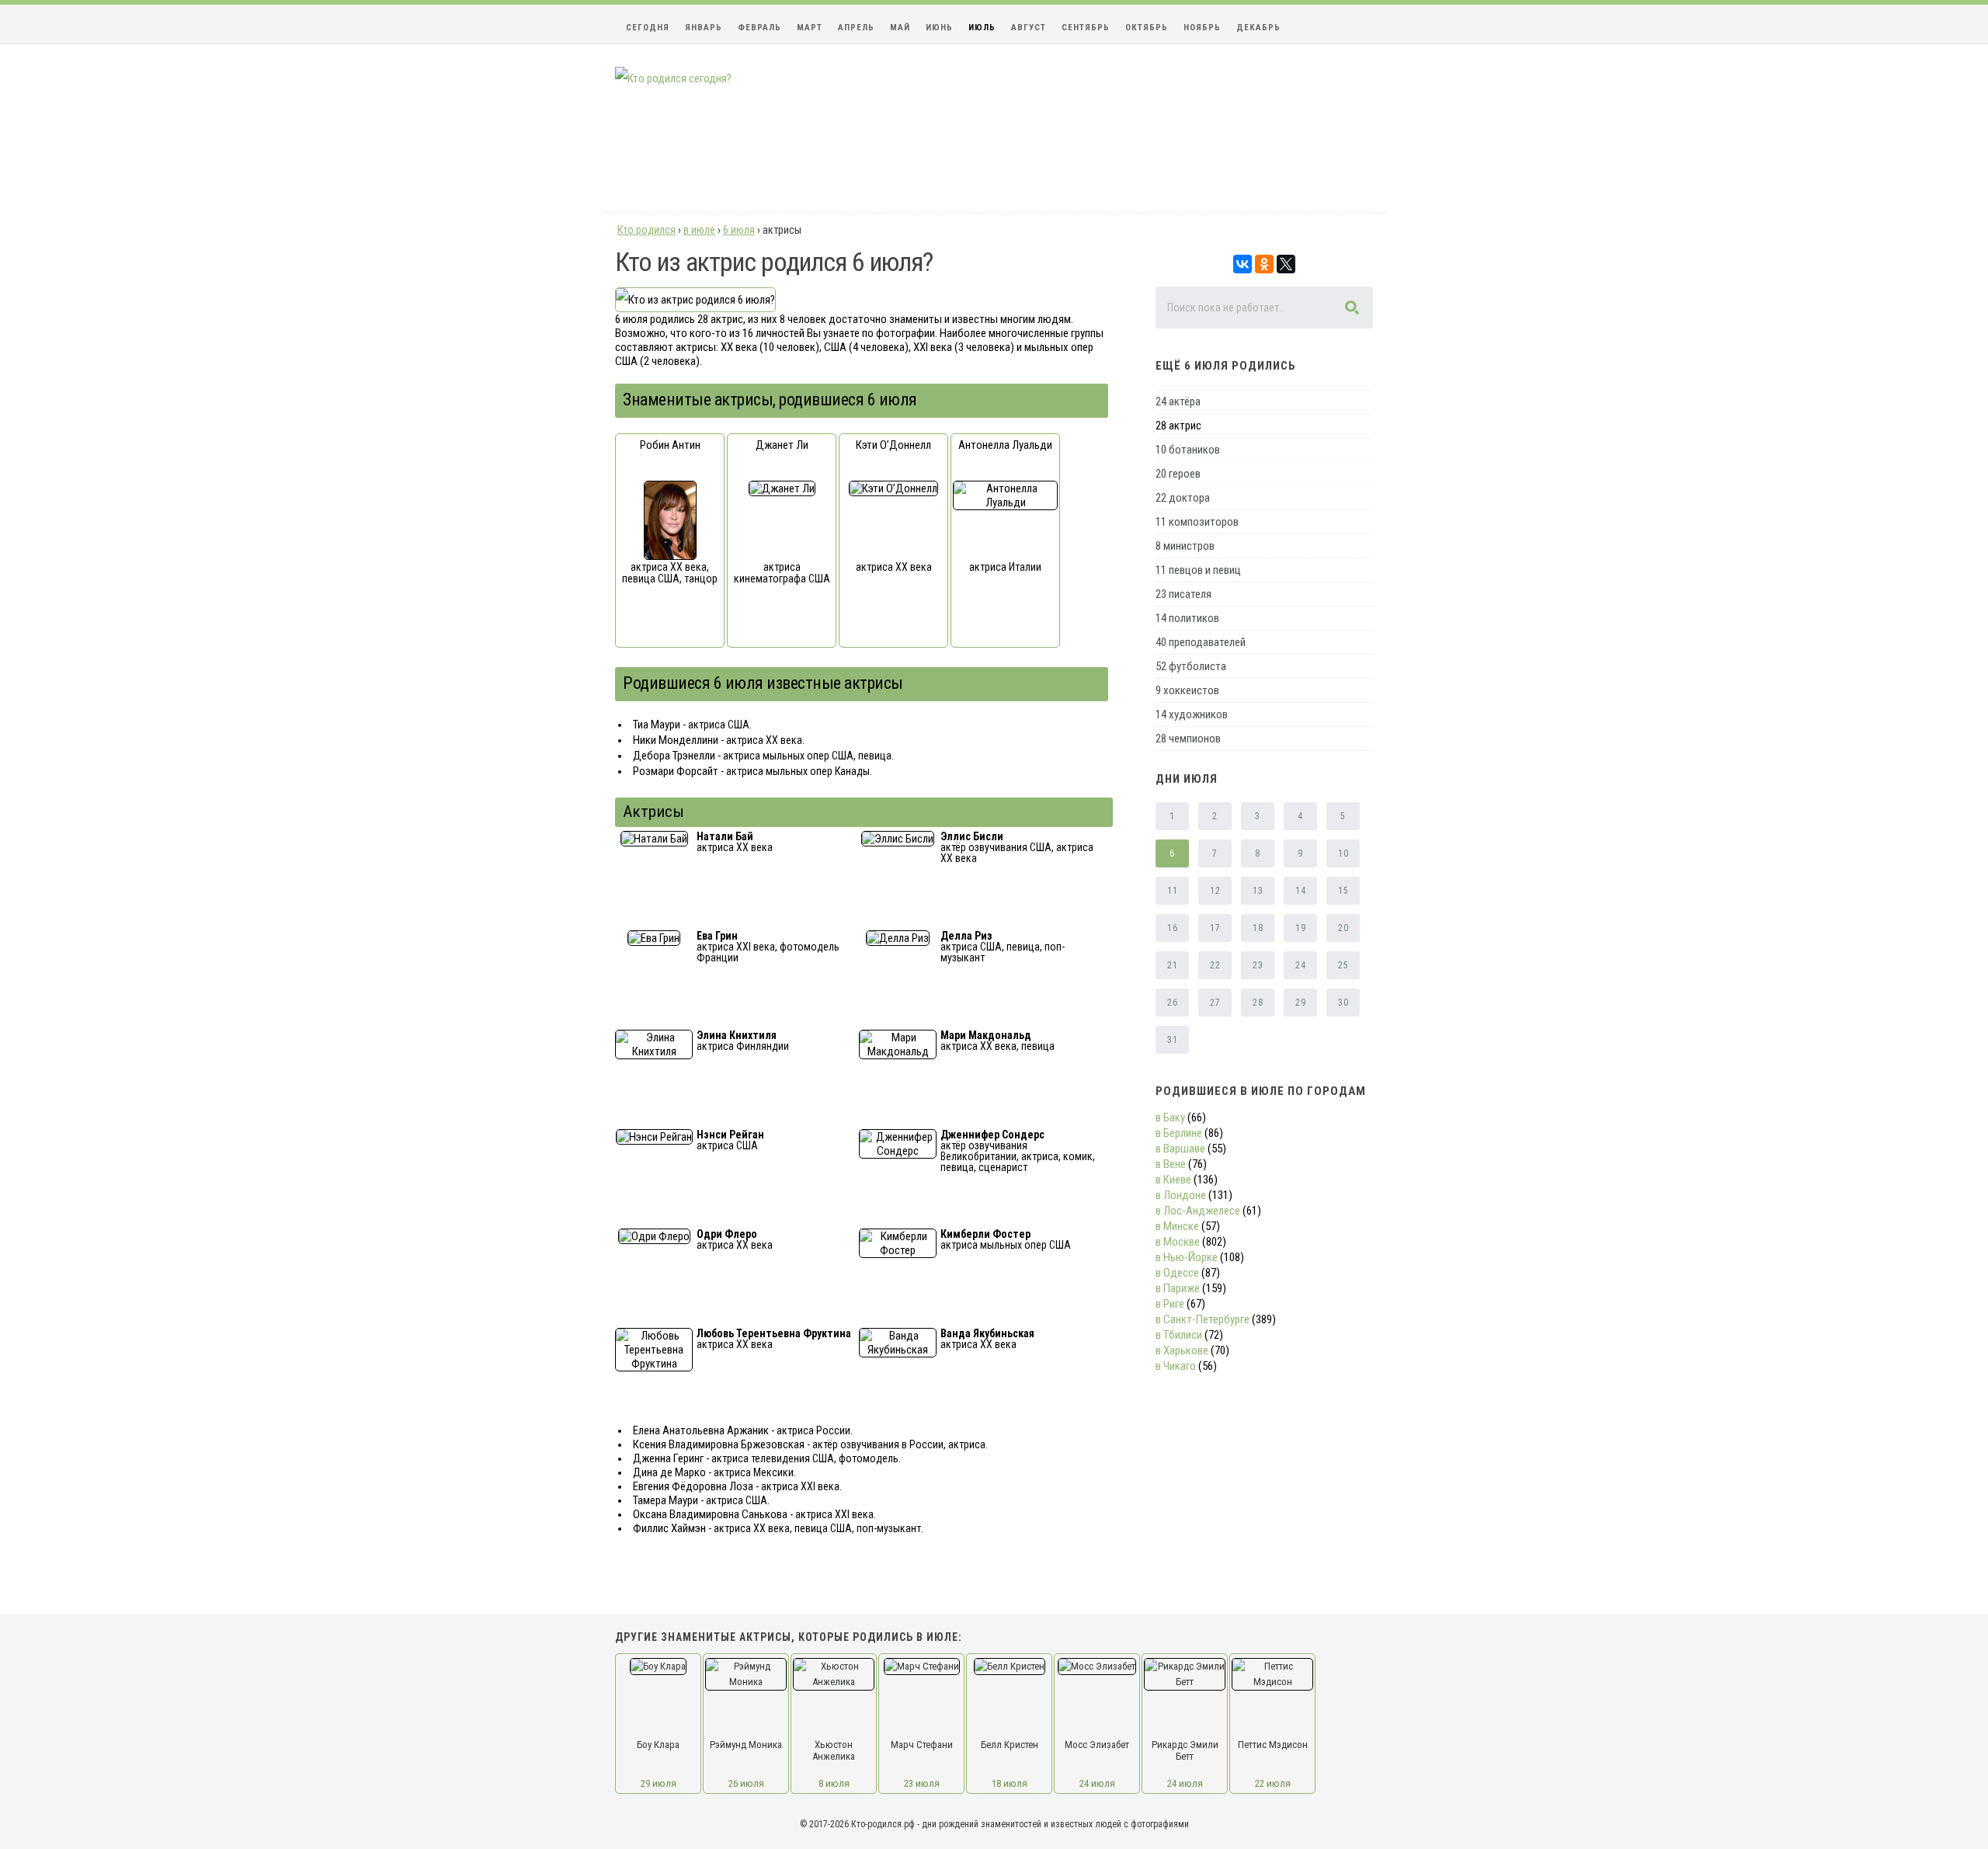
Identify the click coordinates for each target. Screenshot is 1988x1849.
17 (1215, 928)
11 (1172, 891)
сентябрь (1086, 28)
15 (1343, 891)
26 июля (746, 1783)
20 (1343, 928)
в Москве (1178, 1242)
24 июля (1097, 1783)
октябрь (1147, 28)
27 (1215, 1003)
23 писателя (1183, 594)
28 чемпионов (1188, 739)
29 (1300, 1003)
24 (1300, 965)
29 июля (659, 1783)
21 (1172, 965)
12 (1215, 891)
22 (1215, 965)
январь (704, 28)
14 (1300, 891)
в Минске (1177, 1226)
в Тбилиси (1179, 1335)
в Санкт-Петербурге (1203, 1319)
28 (1258, 1003)
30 (1343, 1003)
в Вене (1171, 1164)
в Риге (1170, 1304)
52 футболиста (1191, 666)
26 (1172, 1003)
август (1029, 28)
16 (1172, 928)
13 (1258, 891)
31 (1172, 1040)
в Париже (1178, 1288)
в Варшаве (1180, 1149)
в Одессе (1177, 1273)
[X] (1286, 264)
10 (1343, 853)
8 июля (834, 1783)
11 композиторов (1197, 522)
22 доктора (1183, 498)
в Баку (1170, 1117)
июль (982, 28)
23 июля (922, 1783)
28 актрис (1178, 426)
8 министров (1185, 546)
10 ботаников (1188, 450)
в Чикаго (1176, 1366)
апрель (856, 28)
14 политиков (1187, 618)
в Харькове (1182, 1350)
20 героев (1178, 474)
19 (1300, 928)
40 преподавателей (1201, 642)
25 (1343, 965)
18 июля (1010, 1783)
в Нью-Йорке (1187, 1257)
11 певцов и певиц (1198, 570)
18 (1258, 928)
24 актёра (1178, 401)
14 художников (1192, 714)
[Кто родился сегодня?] (673, 78)
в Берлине (1179, 1133)
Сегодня (648, 28)
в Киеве (1173, 1180)
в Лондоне (1181, 1195)
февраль (759, 28)
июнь (939, 28)
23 (1258, 965)
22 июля (1273, 1783)
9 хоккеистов (1187, 690)
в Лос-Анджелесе (1198, 1211)
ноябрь (1202, 28)
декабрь (1258, 28)
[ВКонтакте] (1242, 264)
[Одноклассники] (1264, 264)
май (900, 28)
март (810, 28)
